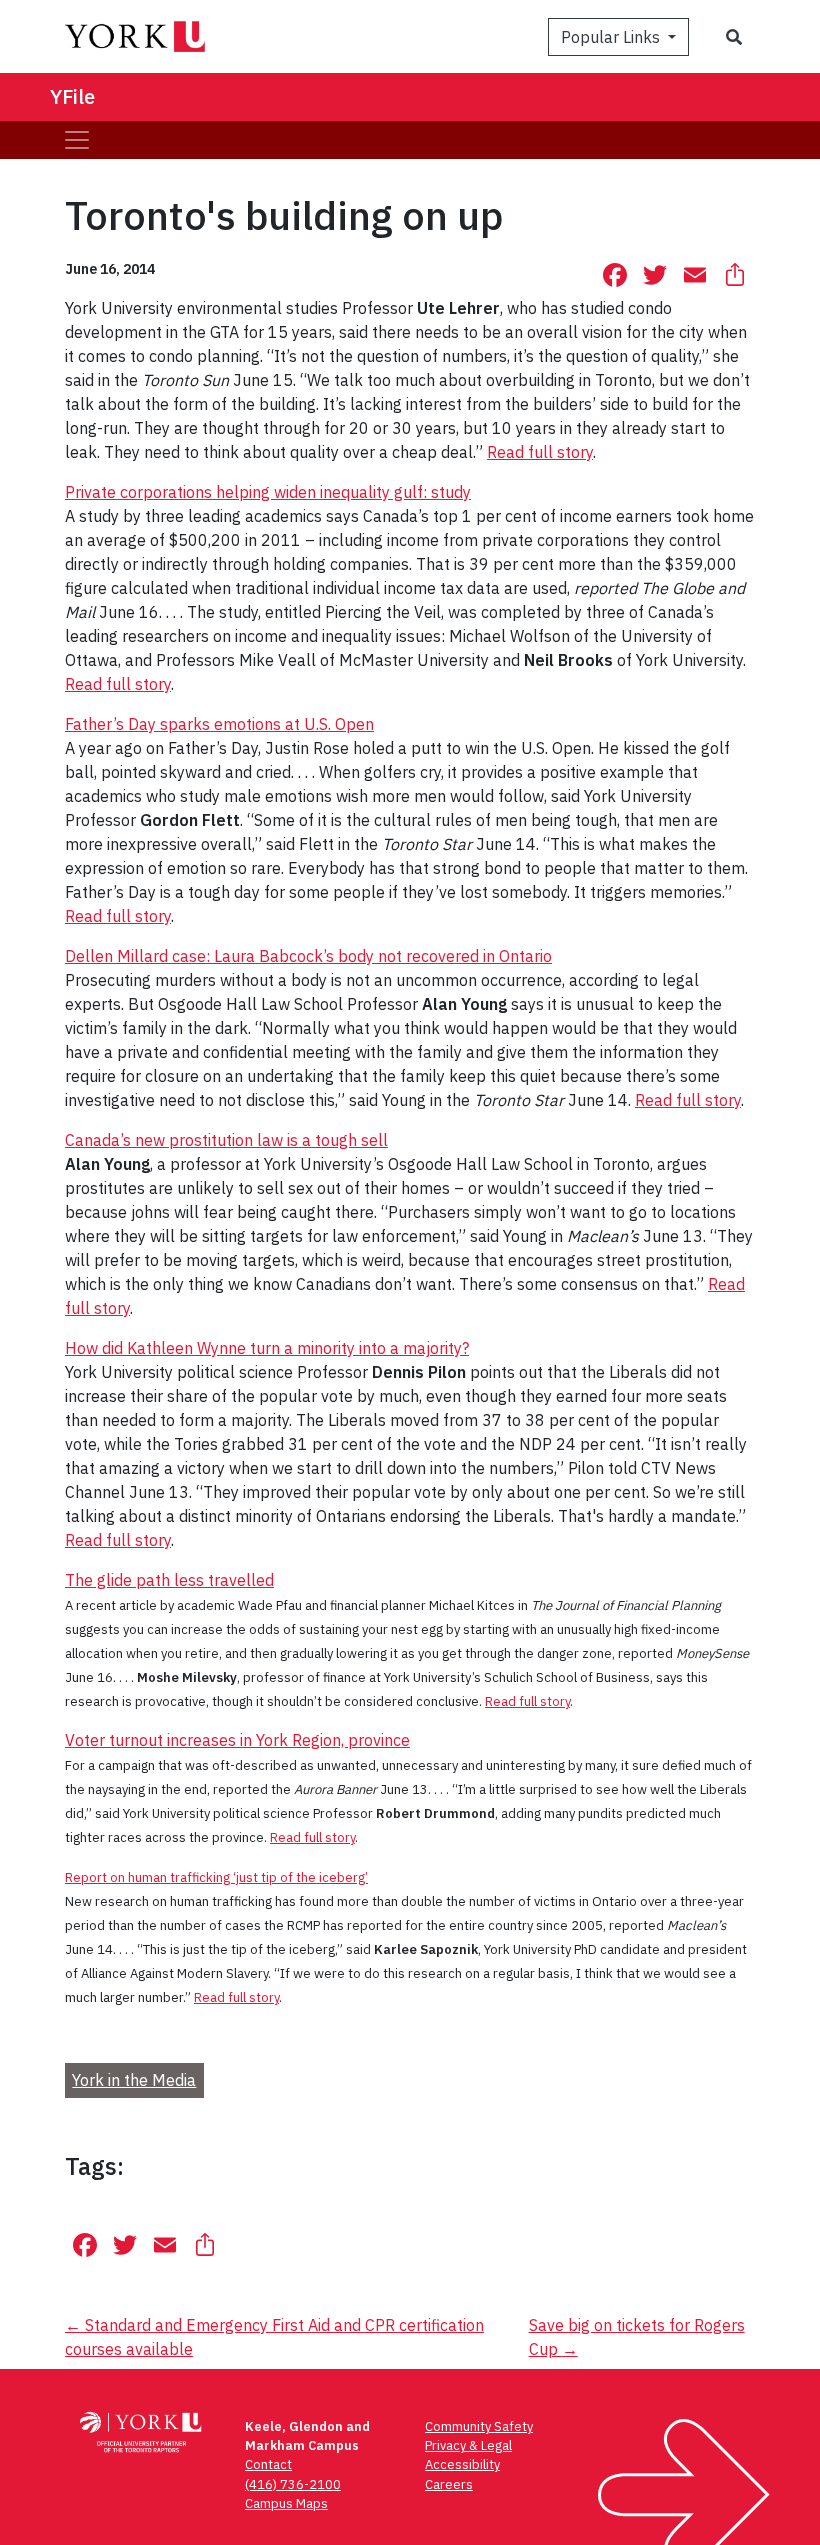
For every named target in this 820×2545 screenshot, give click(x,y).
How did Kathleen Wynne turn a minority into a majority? (267, 1348)
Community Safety (479, 2426)
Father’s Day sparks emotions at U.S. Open (219, 724)
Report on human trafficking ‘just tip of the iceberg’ (216, 1877)
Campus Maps (286, 2503)
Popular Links (612, 37)
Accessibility (462, 2464)
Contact (268, 2464)
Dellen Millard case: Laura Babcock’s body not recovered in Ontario (308, 956)
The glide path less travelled (169, 1580)
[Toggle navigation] (77, 140)
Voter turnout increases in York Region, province (237, 1740)
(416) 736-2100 (293, 2484)
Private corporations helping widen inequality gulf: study (268, 492)
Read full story (540, 452)
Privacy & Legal (468, 2445)
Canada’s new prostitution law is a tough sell (226, 1140)
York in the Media (134, 2080)
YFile (72, 96)
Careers (449, 2484)
